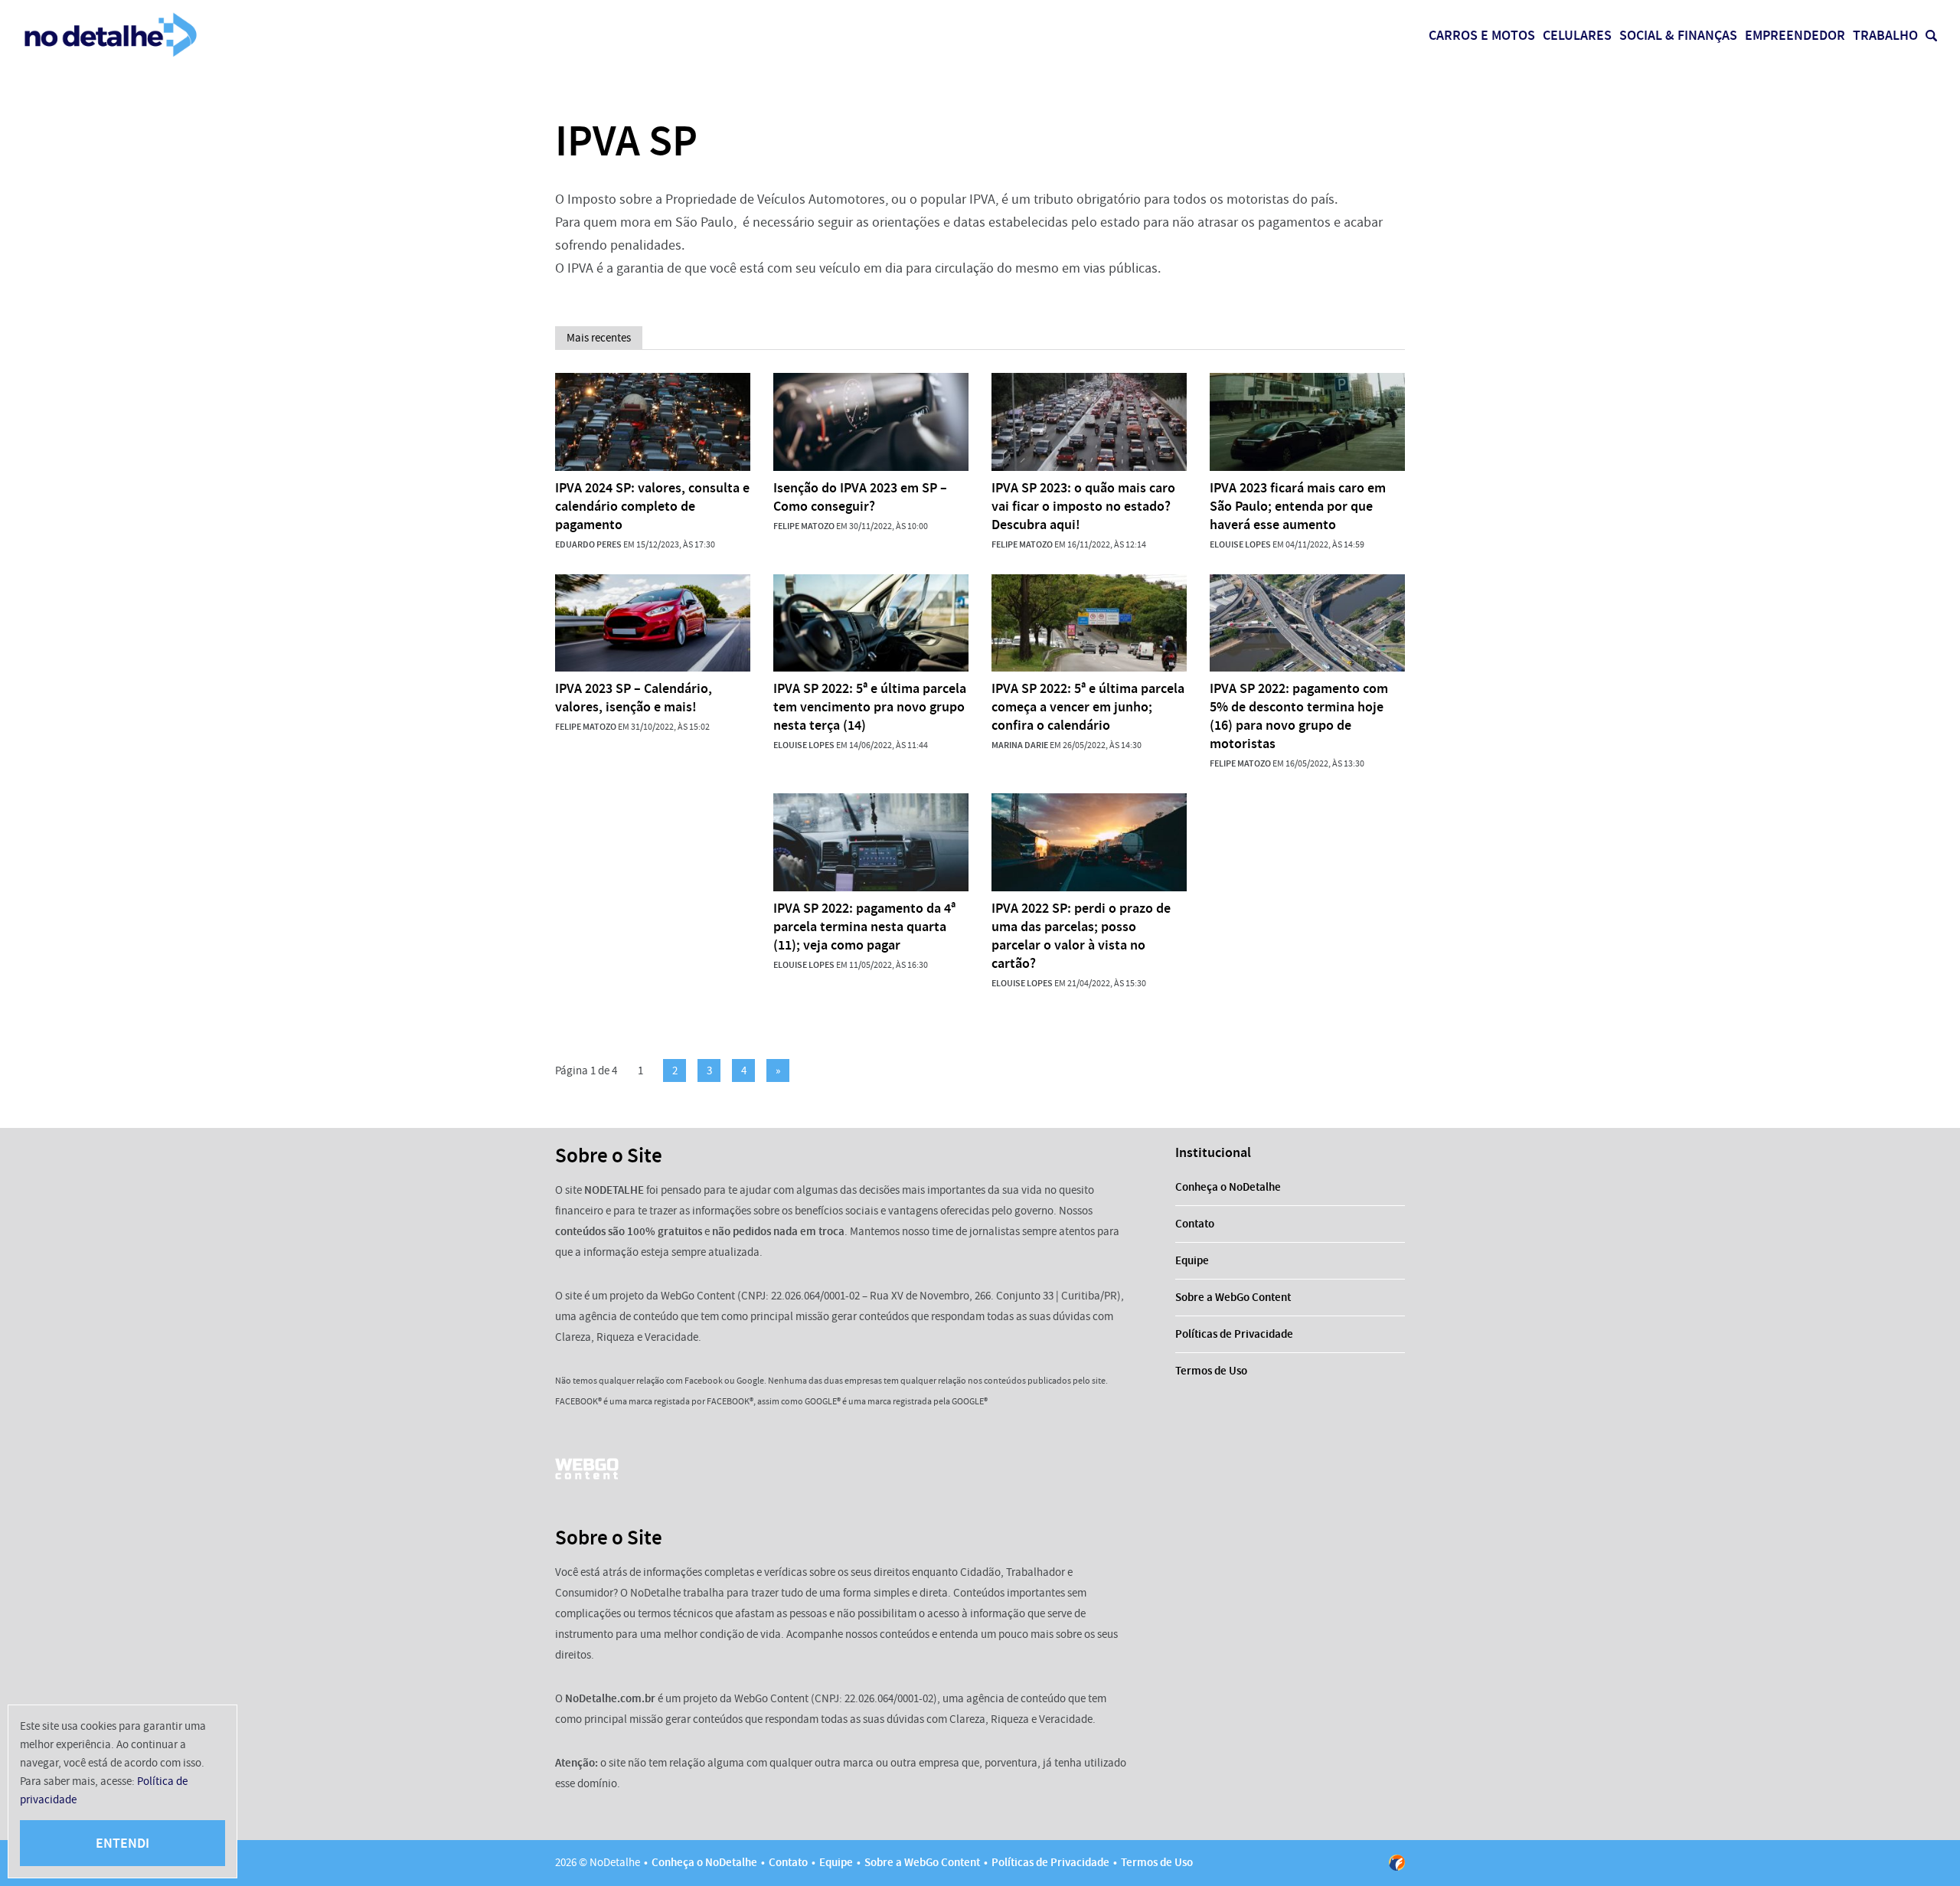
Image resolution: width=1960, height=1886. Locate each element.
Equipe (1192, 1260)
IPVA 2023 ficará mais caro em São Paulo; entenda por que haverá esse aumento (1298, 506)
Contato (1195, 1224)
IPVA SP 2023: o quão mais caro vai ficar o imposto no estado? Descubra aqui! (1083, 506)
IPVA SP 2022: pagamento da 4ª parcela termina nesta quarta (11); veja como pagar (864, 927)
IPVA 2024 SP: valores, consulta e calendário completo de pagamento (652, 506)
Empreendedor (1795, 35)
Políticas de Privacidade (1234, 1334)
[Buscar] (1931, 36)
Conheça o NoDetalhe (1228, 1187)
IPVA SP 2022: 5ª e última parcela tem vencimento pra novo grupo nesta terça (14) (870, 707)
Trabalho (1885, 35)
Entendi (122, 1843)
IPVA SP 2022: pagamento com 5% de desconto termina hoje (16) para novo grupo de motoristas (1299, 716)
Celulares (1577, 35)
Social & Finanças (1678, 35)
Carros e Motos (1482, 35)
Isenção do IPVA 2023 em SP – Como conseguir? (860, 497)
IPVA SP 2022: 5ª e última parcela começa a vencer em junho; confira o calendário (1088, 707)
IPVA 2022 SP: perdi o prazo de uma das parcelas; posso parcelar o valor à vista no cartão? (1081, 936)
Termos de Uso (1211, 1371)
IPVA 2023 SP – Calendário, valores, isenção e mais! (634, 698)
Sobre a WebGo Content (1233, 1297)
